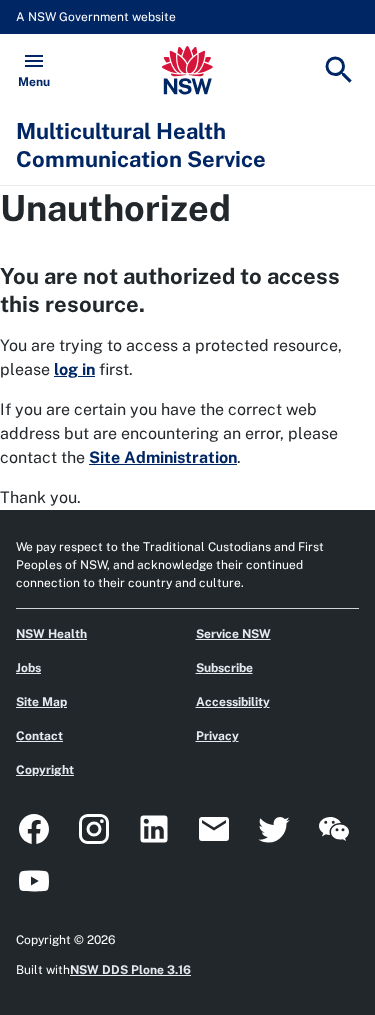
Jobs (28, 668)
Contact (39, 736)
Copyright (45, 770)
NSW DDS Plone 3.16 (130, 970)
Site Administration (163, 457)
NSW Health (51, 634)
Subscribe (224, 668)
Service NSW (233, 634)
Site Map (41, 702)
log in (74, 369)
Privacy (217, 736)
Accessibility (233, 702)
